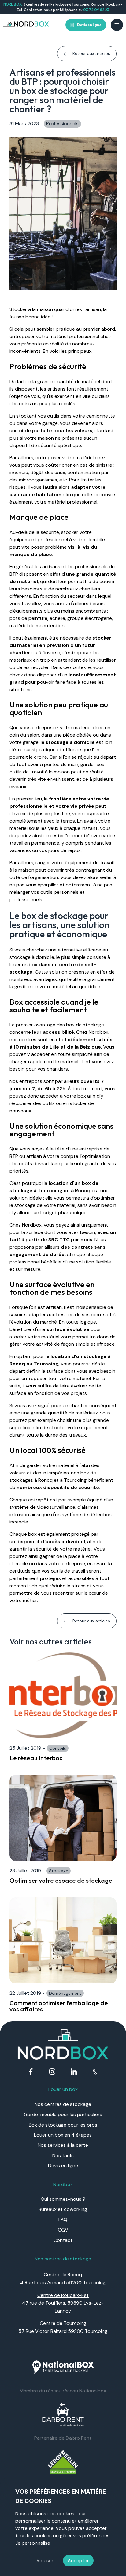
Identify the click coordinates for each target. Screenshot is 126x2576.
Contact (63, 2240)
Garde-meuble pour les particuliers (63, 2114)
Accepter (78, 2560)
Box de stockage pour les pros (63, 2125)
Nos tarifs (63, 2156)
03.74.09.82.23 (95, 2072)
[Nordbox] (26, 25)
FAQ (63, 2220)
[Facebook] (31, 2072)
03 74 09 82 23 (96, 10)
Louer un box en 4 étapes (63, 2135)
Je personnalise (33, 2543)
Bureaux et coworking (63, 2209)
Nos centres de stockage (63, 2104)
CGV (63, 2230)
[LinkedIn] (74, 2072)
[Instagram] (52, 2072)
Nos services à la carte (63, 2145)
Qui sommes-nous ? (63, 2199)
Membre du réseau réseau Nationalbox (63, 2391)
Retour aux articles (91, 53)
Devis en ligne (89, 25)
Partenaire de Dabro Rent (63, 2438)
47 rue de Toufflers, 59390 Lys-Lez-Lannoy (63, 2303)
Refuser (45, 2560)
